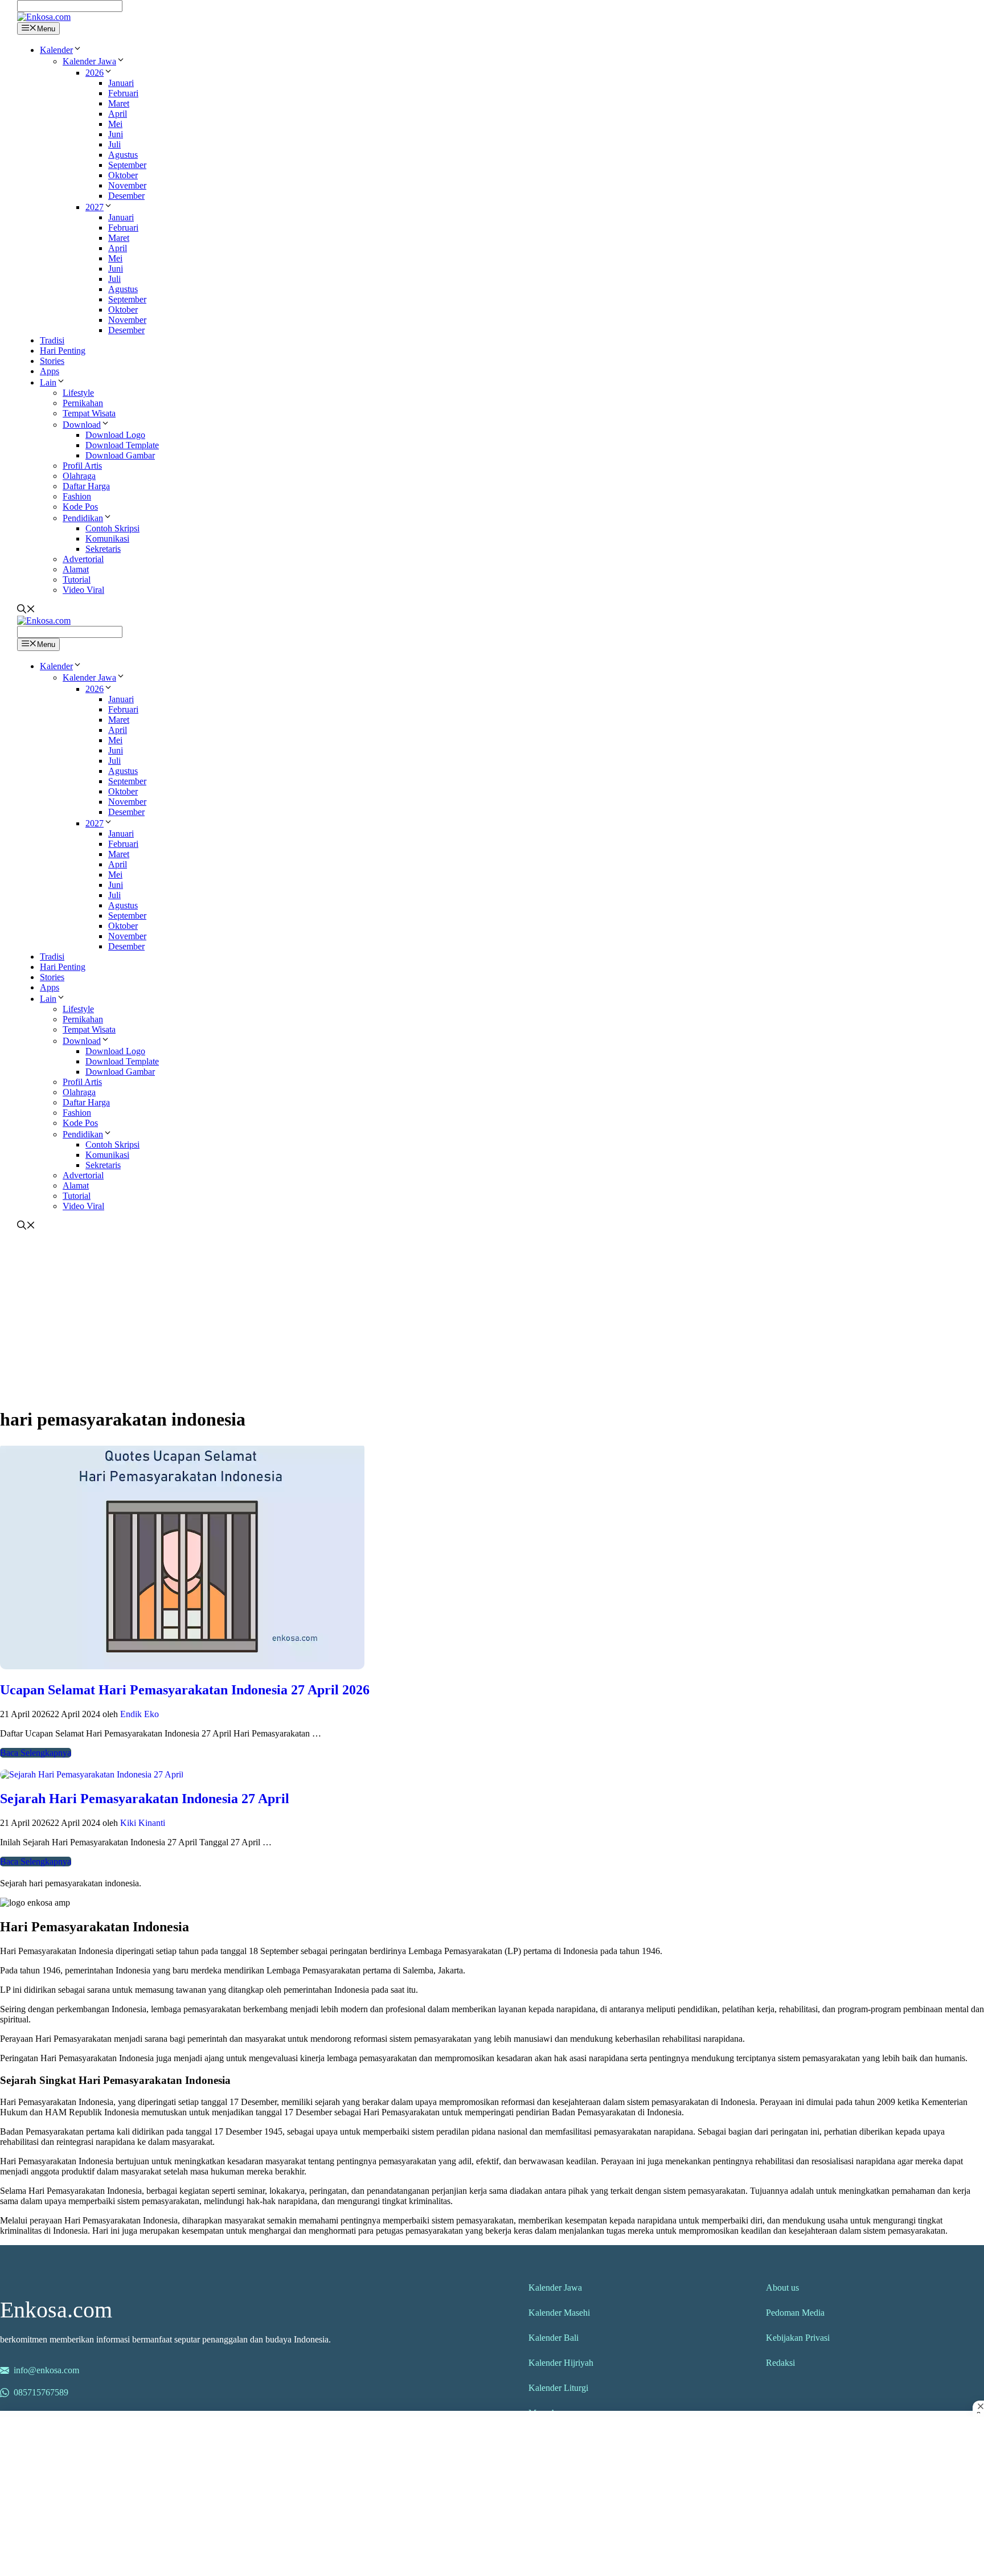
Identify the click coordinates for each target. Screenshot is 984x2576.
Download (82, 425)
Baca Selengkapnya (36, 1753)
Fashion (77, 496)
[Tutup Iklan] (978, 2406)
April (118, 114)
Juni (116, 134)
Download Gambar (120, 455)
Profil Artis (82, 466)
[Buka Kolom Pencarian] (26, 610)
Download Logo (115, 435)
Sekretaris (103, 549)
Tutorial (77, 580)
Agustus (123, 155)
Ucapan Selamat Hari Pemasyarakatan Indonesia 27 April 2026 (185, 1690)
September (127, 165)
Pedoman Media (795, 2313)
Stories (52, 361)
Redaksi (780, 2363)
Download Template (122, 445)
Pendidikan (83, 518)
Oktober (123, 175)
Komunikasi (107, 538)
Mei (115, 124)
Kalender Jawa (89, 61)
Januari (121, 83)
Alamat (76, 569)
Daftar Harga (86, 486)
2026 (95, 73)
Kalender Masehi (559, 2313)
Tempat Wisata (89, 413)
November (127, 185)
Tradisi (52, 340)
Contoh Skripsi (112, 528)
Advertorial (83, 559)
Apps (50, 371)
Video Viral (83, 590)
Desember (126, 196)
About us (782, 2288)
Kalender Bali (553, 2338)
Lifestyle (78, 393)
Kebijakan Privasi (798, 2338)
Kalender (56, 50)
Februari (123, 93)
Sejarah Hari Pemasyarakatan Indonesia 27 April (145, 1799)
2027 (95, 207)
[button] (77, 50)
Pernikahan (83, 403)
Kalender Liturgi (558, 2388)
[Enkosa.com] (44, 17)
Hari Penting (63, 351)
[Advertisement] (486, 1317)
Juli (114, 144)
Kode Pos (80, 507)
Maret (119, 103)
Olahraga (79, 476)
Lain (48, 382)
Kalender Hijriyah (561, 2363)
